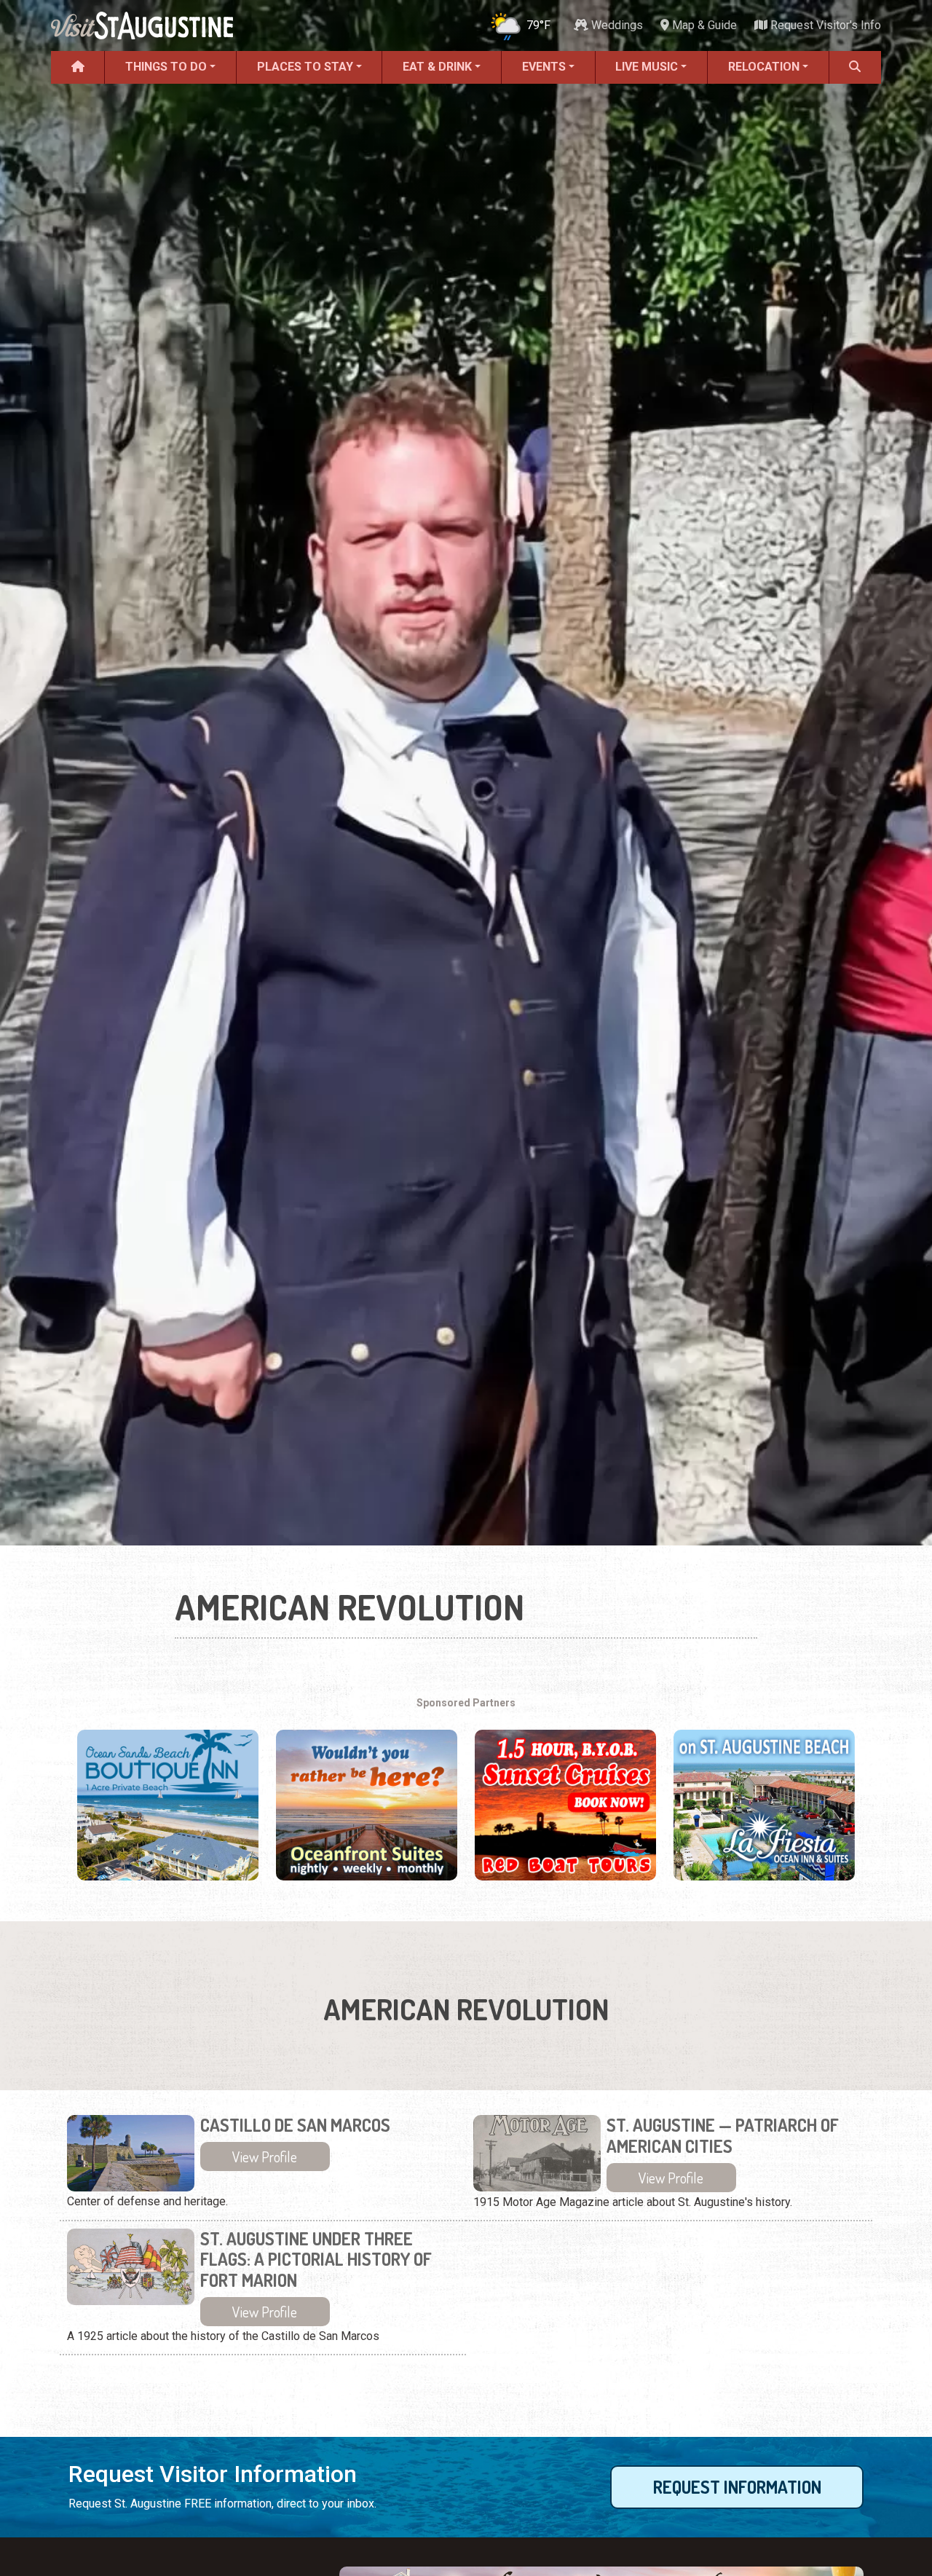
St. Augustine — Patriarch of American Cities (723, 2136)
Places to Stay (305, 67)
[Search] (855, 67)
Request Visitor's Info (824, 25)
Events (544, 67)
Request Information (737, 2487)
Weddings (616, 25)
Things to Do (166, 67)
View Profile (265, 2156)
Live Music (647, 67)
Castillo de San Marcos (295, 2126)
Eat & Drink (437, 67)
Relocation (764, 67)
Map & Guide (703, 25)
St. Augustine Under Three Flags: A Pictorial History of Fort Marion (316, 2260)
